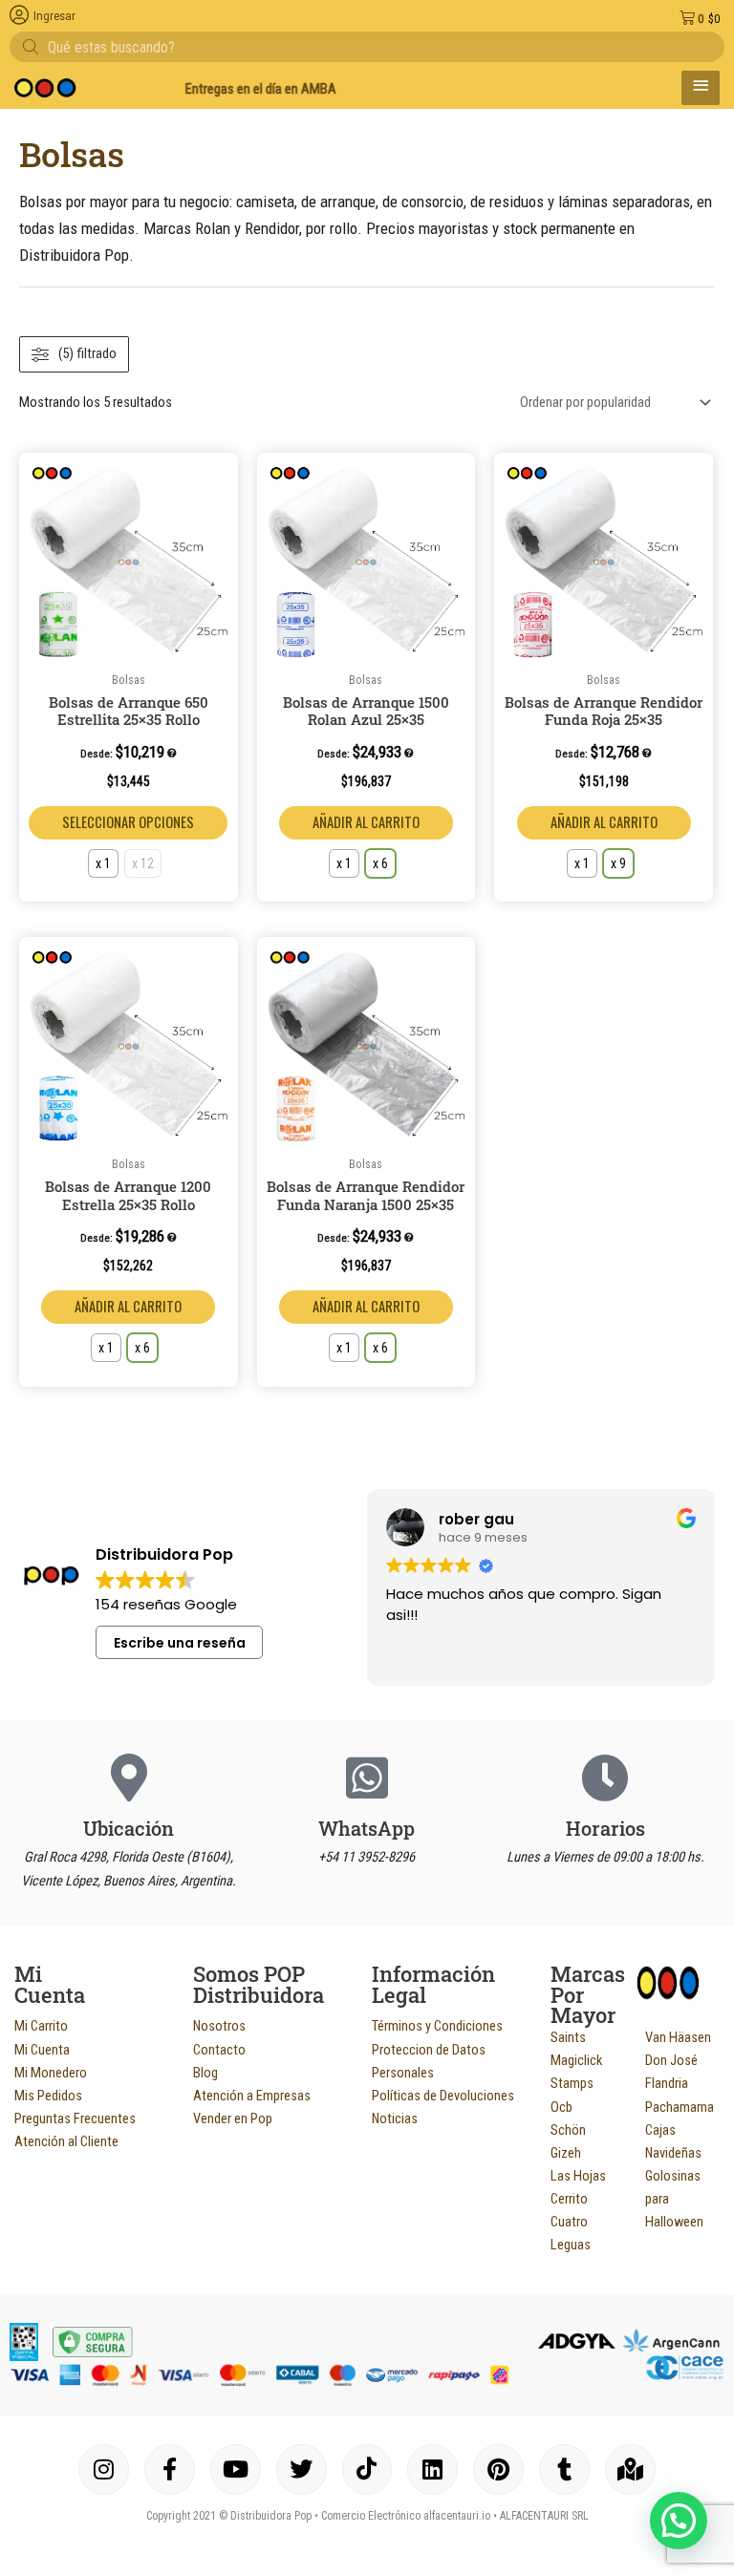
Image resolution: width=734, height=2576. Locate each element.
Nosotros (219, 2026)
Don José (671, 2060)
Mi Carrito (41, 2026)
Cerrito (569, 2199)
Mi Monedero (51, 2073)
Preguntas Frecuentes (75, 2118)
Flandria (667, 2083)
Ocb (561, 2107)
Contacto (219, 2050)
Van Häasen (678, 2037)
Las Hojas (578, 2176)
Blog (205, 2073)
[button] (220, 474)
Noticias (395, 2118)
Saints (568, 2037)
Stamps (572, 2083)
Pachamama (680, 2107)
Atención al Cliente (66, 2141)
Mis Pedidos (48, 2096)
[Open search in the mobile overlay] (367, 47)
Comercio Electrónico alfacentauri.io (406, 2516)
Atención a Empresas (252, 2096)
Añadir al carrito (366, 822)
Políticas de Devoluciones (443, 2096)
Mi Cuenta (42, 2050)
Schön (568, 2130)
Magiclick (576, 2060)
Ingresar (54, 16)
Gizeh (566, 2153)
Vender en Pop (233, 2118)
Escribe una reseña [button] (180, 1643)
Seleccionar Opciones (128, 822)
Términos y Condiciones (437, 2026)
